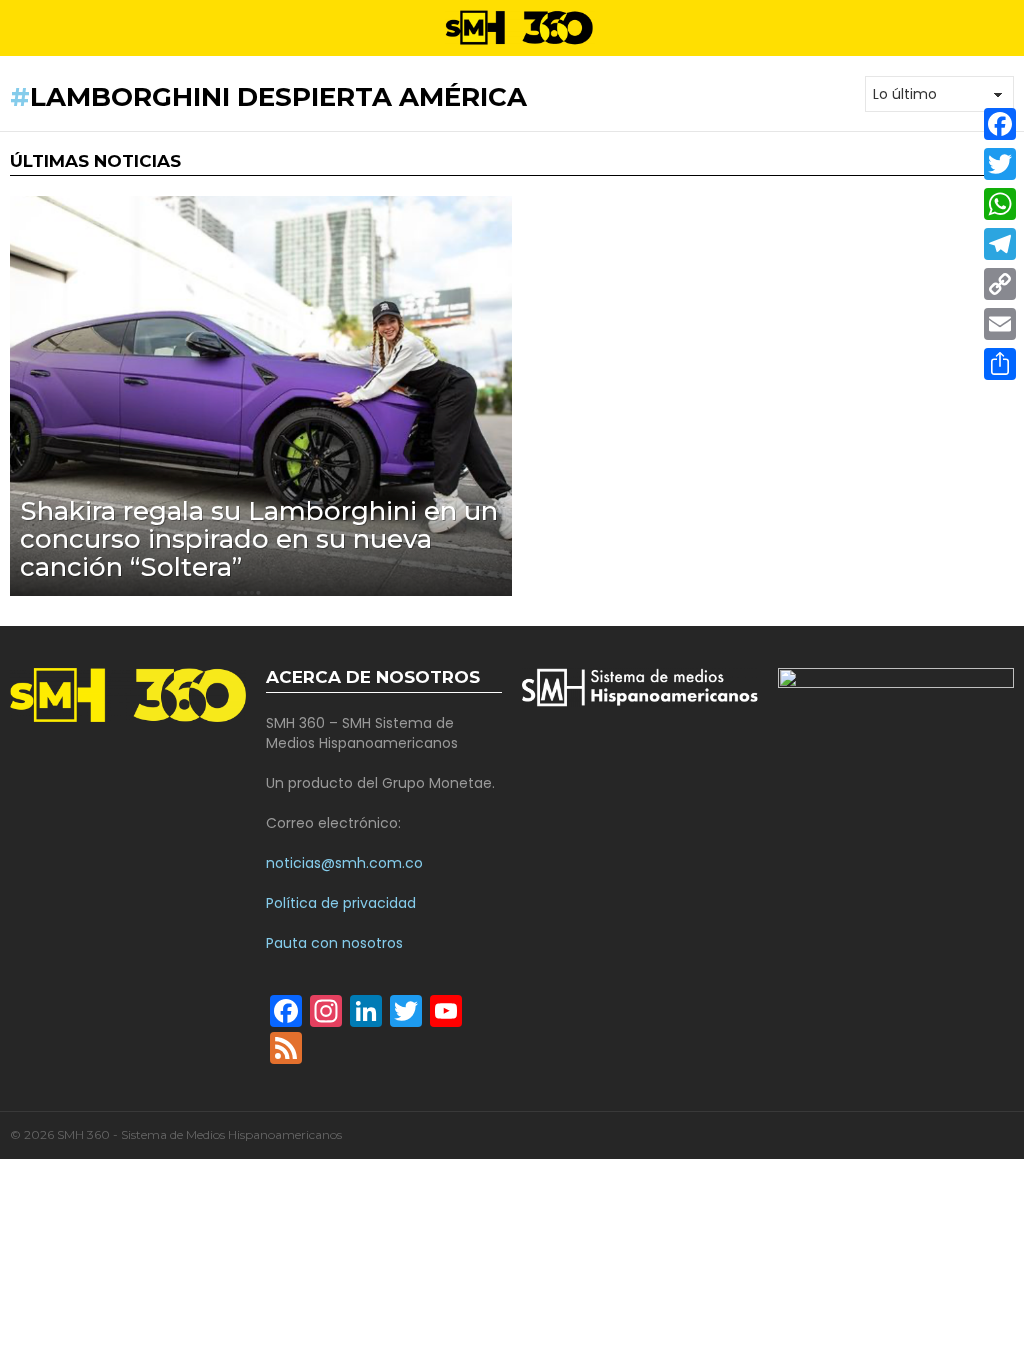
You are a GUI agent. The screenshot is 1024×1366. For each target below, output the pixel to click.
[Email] (1000, 324)
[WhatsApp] (1000, 204)
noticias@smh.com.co (344, 863)
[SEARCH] (1006, 28)
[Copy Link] (1000, 284)
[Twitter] (1000, 164)
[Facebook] (1000, 124)
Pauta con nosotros (334, 943)
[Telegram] (1000, 244)
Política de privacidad (341, 903)
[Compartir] (1000, 364)
